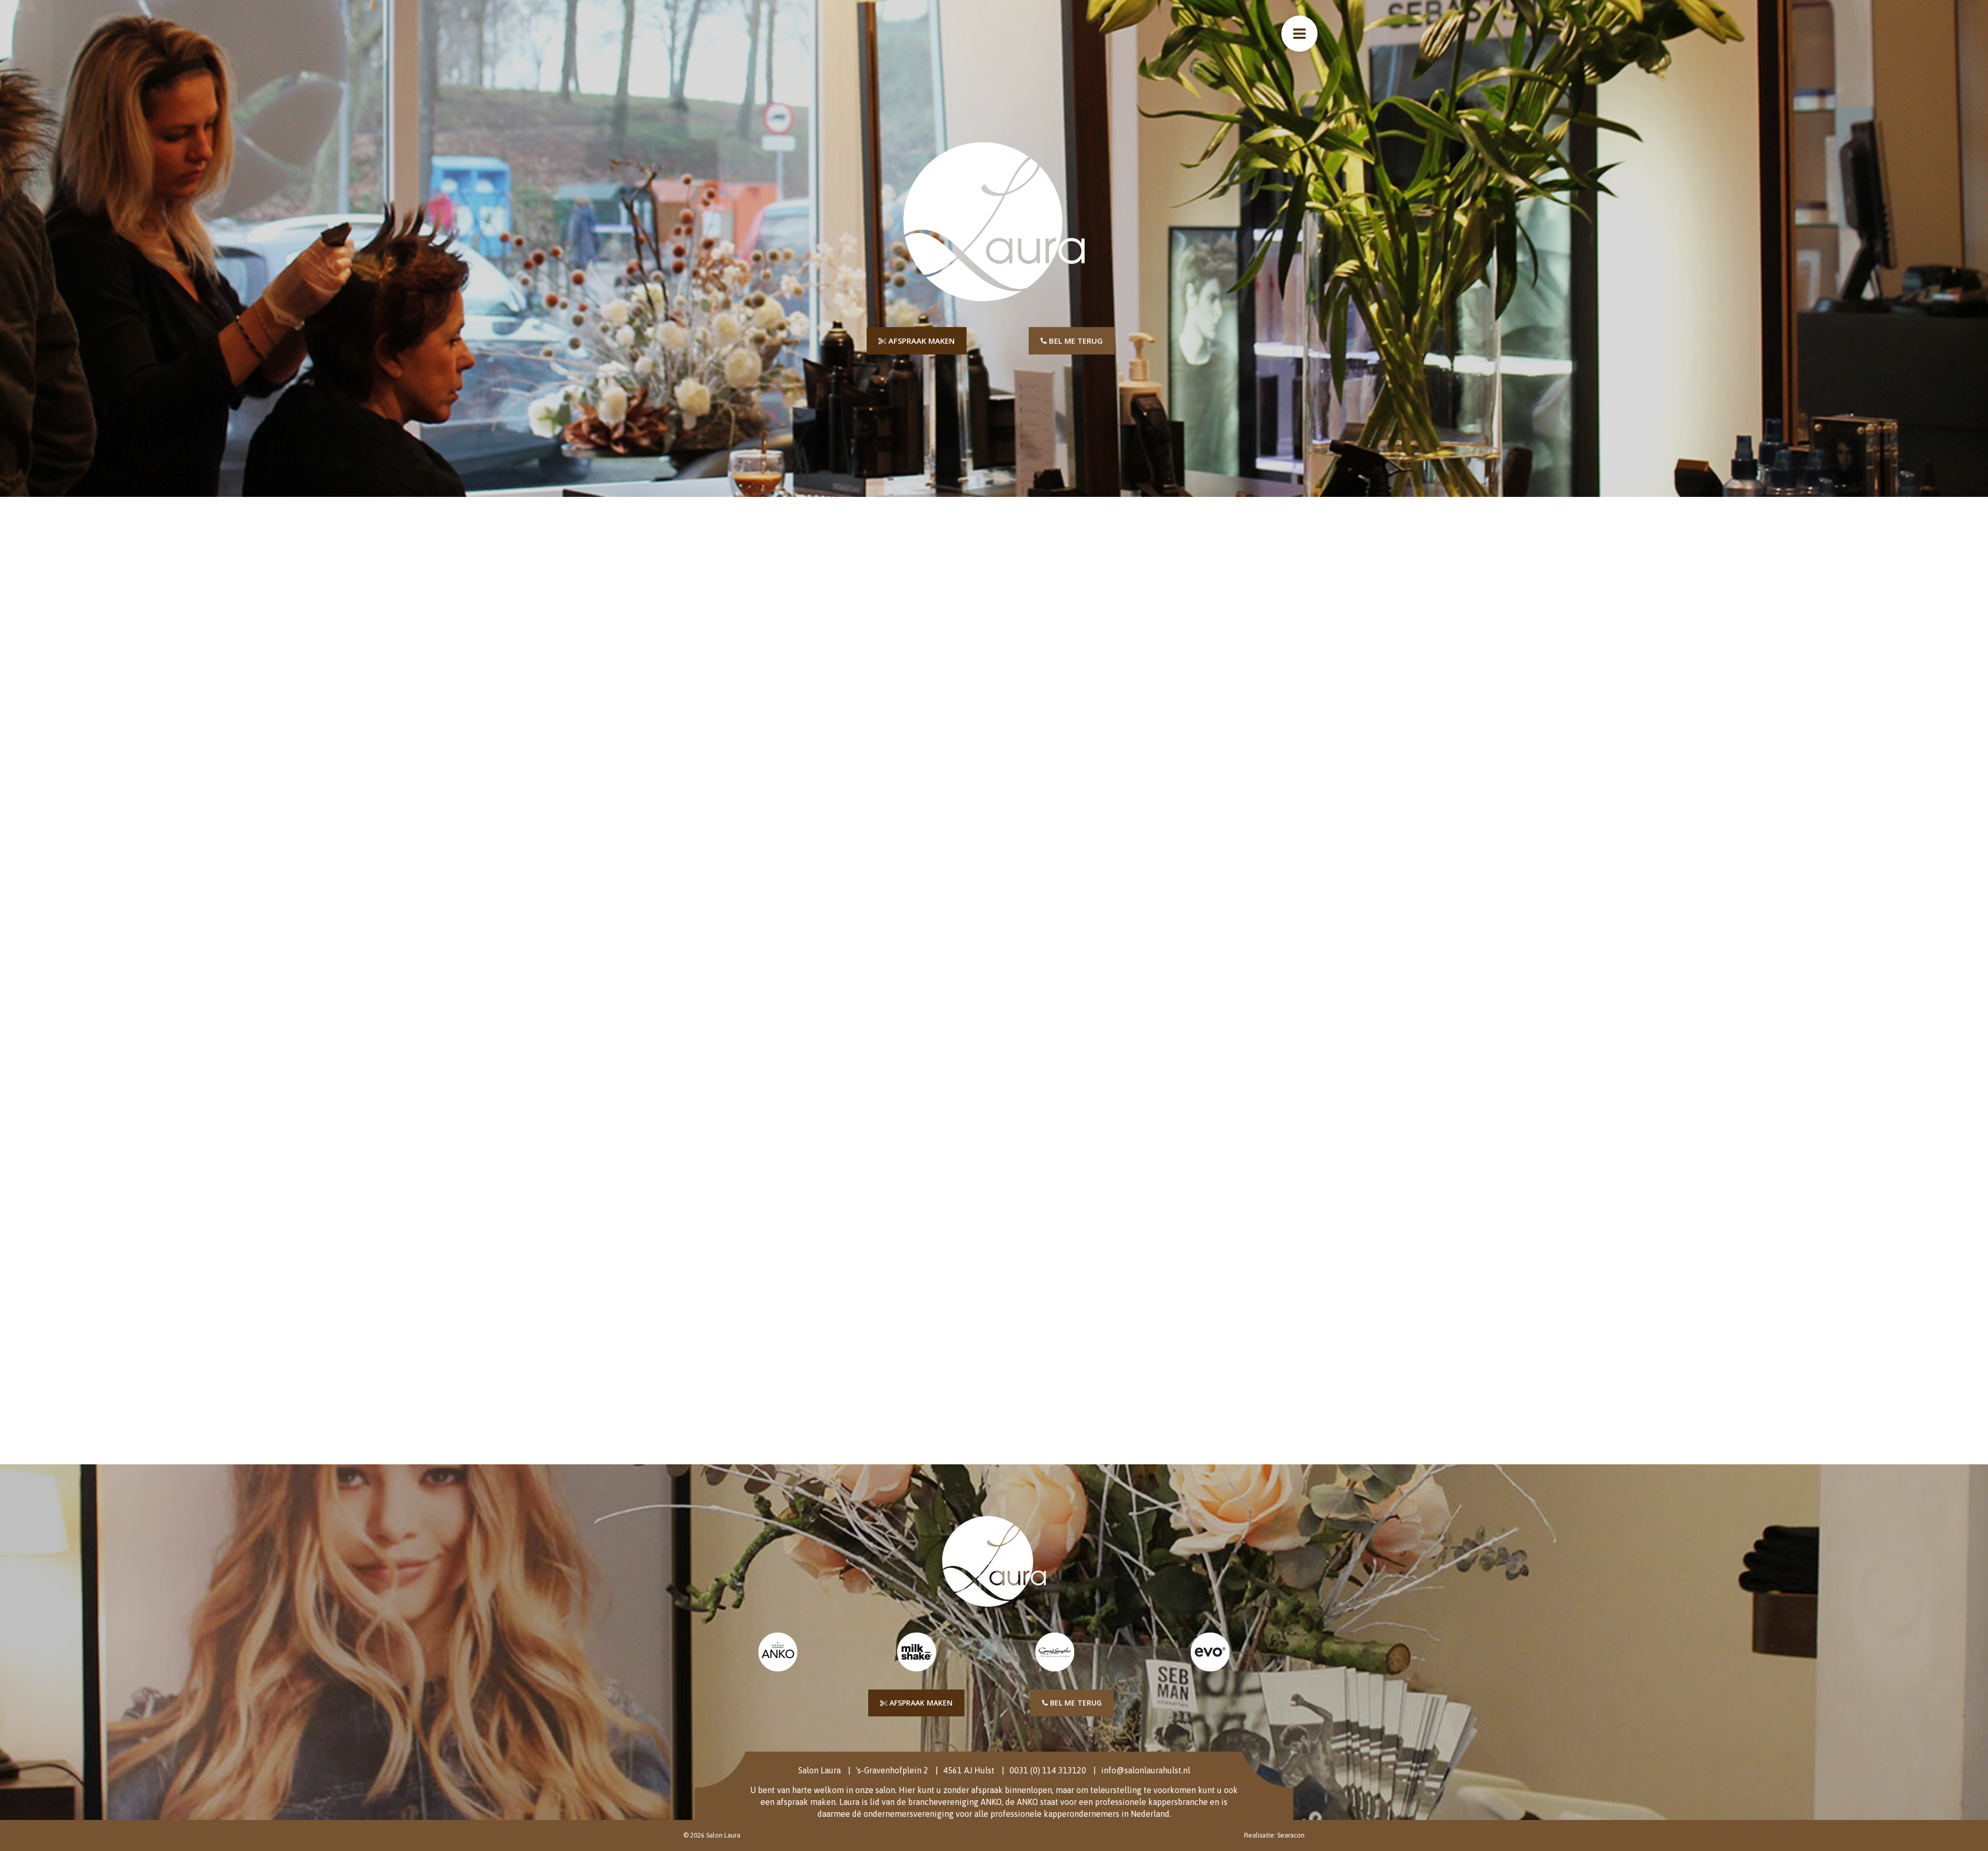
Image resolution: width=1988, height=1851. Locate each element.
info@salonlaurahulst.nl (45, 1162)
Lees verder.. (490, 648)
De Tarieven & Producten (76, 681)
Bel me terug (1075, 341)
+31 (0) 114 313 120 (37, 1217)
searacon (174, 628)
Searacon (1291, 1835)
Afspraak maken (920, 341)
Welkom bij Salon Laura (75, 832)
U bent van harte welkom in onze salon (121, 606)
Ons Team (30, 757)
